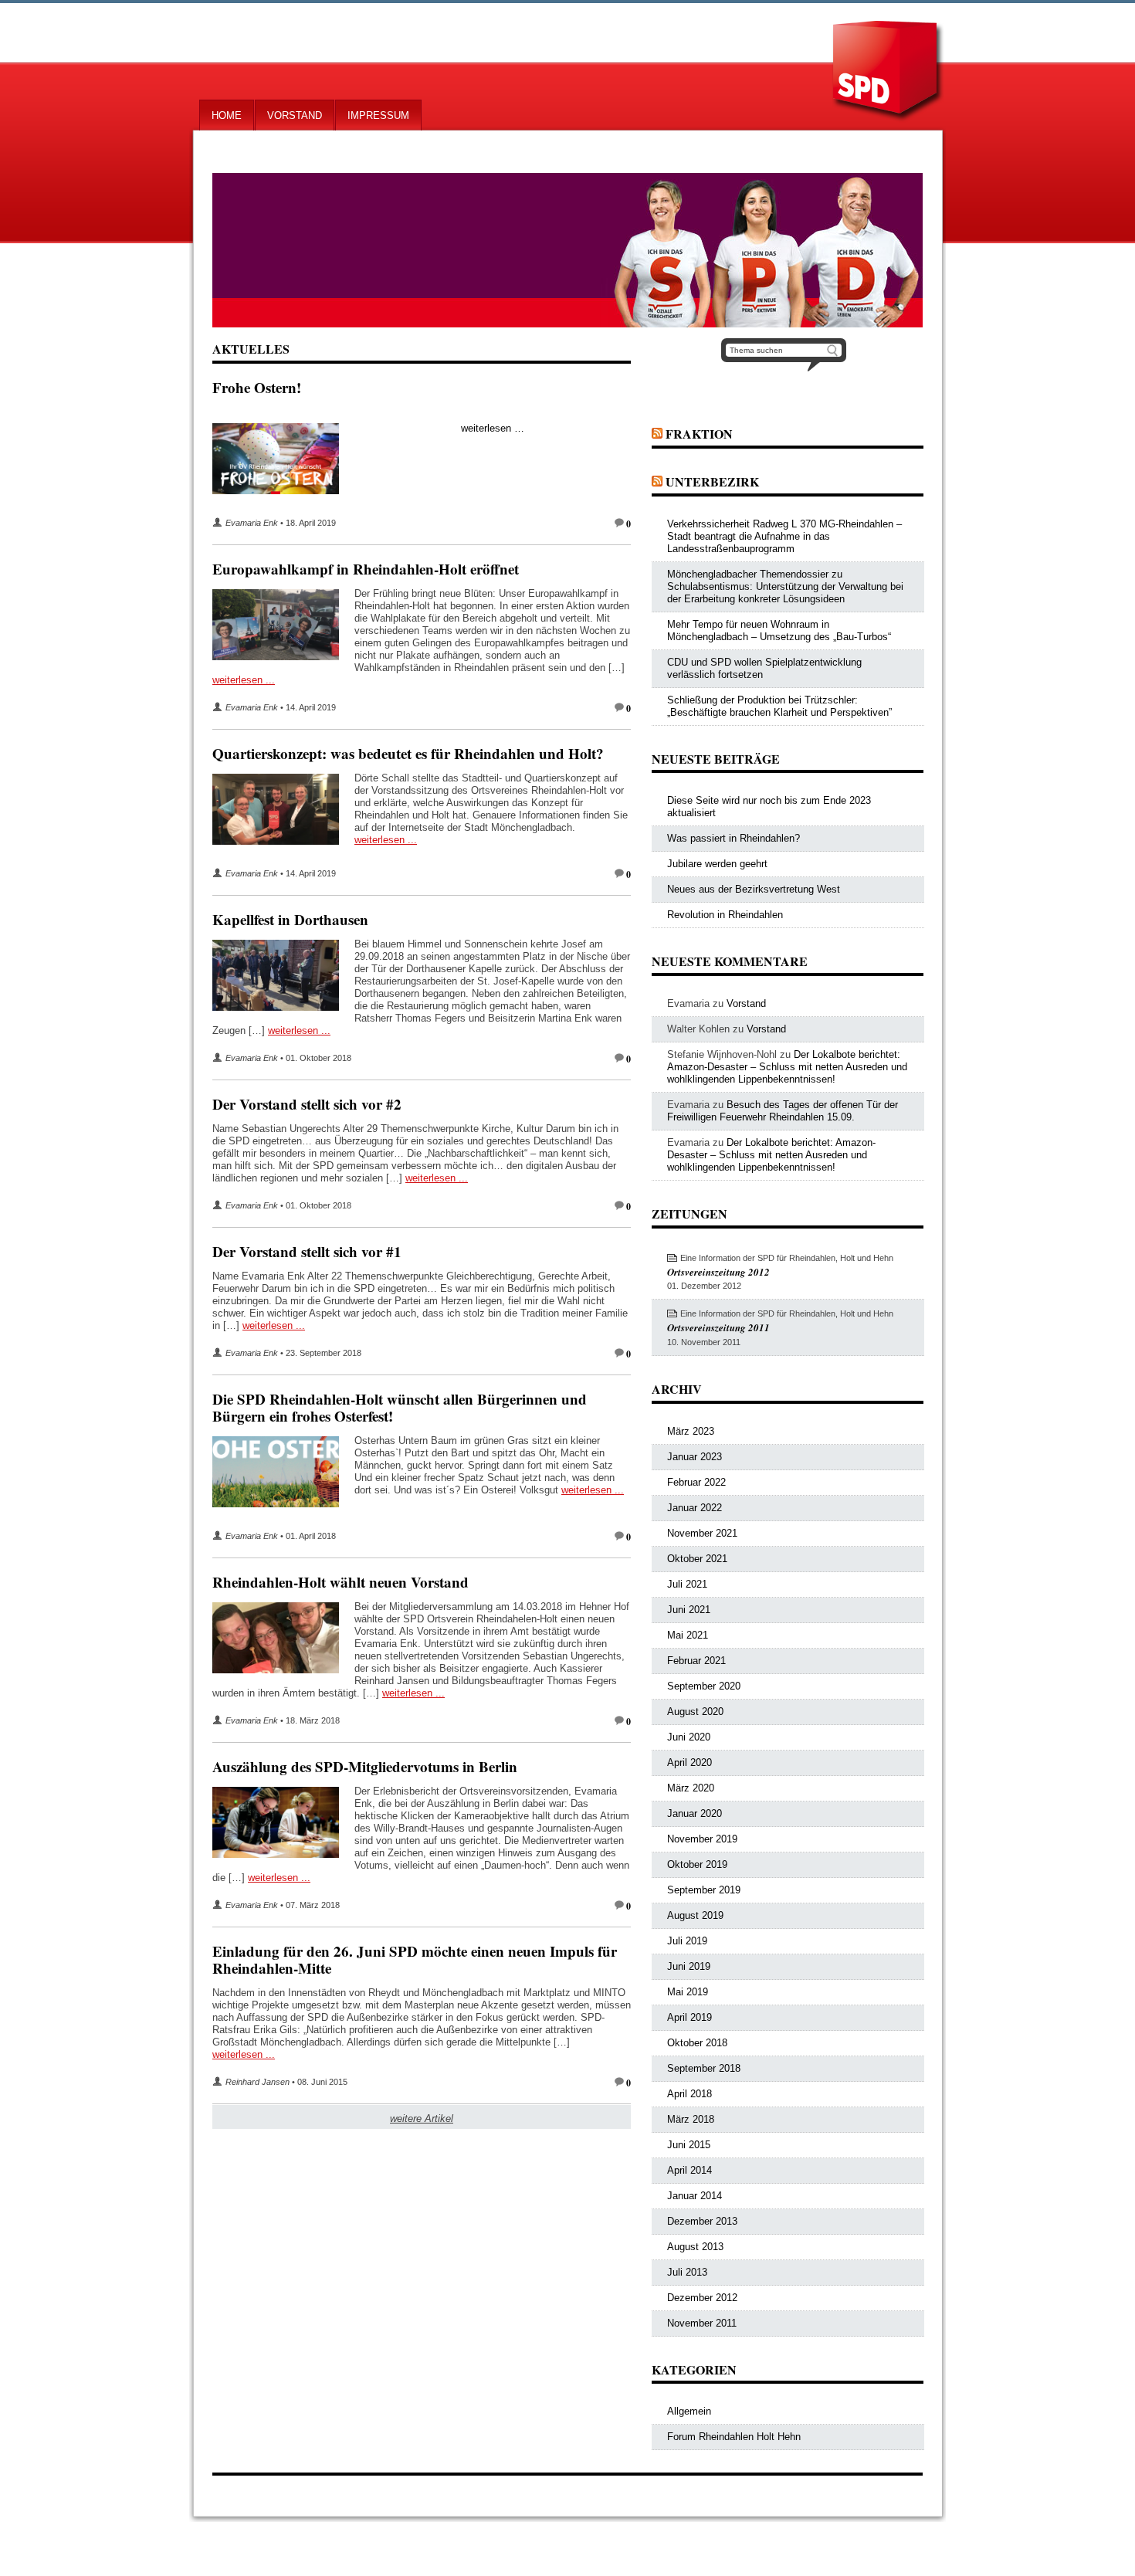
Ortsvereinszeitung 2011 (718, 1327)
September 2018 (704, 2068)
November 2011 (702, 2323)
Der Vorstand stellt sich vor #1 (307, 1251)
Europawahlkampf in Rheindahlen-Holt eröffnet (366, 569)
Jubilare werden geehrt (717, 864)
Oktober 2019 (697, 1864)
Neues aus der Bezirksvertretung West (754, 889)
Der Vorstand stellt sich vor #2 (307, 1104)
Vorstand (295, 115)
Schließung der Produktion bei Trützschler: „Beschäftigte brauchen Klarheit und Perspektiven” (779, 706)
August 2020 (695, 1712)
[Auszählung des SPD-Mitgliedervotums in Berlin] (283, 1825)
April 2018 (689, 2094)
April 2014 (689, 2170)
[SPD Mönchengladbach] (567, 250)
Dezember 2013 (702, 2221)
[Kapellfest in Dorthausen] (283, 978)
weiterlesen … (493, 428)
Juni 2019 (689, 1966)
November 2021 (702, 1533)
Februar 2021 (696, 1661)
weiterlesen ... (244, 680)
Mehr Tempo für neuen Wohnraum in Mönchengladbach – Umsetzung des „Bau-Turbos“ (779, 630)
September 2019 (704, 1890)
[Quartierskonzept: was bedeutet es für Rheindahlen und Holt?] (283, 812)
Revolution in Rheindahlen (725, 915)
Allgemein (689, 2411)
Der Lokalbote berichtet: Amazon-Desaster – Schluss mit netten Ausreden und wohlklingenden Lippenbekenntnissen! (787, 1067)
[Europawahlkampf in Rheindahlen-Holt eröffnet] (283, 628)
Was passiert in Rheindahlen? (734, 838)
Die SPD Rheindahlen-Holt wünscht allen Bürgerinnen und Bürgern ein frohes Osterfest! (400, 1407)
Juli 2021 (687, 1584)
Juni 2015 (689, 2145)
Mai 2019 (688, 1992)
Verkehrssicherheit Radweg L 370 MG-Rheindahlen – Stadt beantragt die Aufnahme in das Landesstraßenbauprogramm (784, 536)
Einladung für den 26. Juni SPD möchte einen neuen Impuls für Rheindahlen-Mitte (415, 1959)
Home (227, 115)
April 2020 (689, 1763)
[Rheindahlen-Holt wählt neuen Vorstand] (283, 1641)
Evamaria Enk (252, 523)
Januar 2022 (695, 1508)
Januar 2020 (695, 1813)
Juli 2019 (687, 1941)
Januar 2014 (695, 2196)
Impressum (378, 115)
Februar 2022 (696, 1482)
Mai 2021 (688, 1635)
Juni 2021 (689, 1610)
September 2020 (704, 1686)
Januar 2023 (695, 1457)
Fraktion (699, 434)
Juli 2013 (687, 2272)
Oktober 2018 (697, 2043)
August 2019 (695, 1915)
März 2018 (691, 2119)
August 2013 (695, 2247)
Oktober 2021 (697, 1559)
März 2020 (691, 1788)
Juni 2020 (689, 1737)
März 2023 (691, 1431)
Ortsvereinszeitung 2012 (718, 1272)
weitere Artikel (422, 2118)
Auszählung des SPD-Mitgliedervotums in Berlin (365, 1766)
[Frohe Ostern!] (283, 462)
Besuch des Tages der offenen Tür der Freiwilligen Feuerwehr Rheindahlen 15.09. (783, 1111)
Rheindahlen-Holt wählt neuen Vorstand (340, 1582)
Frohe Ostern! (257, 387)
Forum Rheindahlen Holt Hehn (734, 2437)
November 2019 (702, 1839)
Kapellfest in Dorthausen (290, 919)
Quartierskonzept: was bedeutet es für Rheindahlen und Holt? (408, 753)
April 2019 (689, 2017)
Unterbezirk (712, 481)
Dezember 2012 (702, 2298)
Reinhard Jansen (257, 2082)
